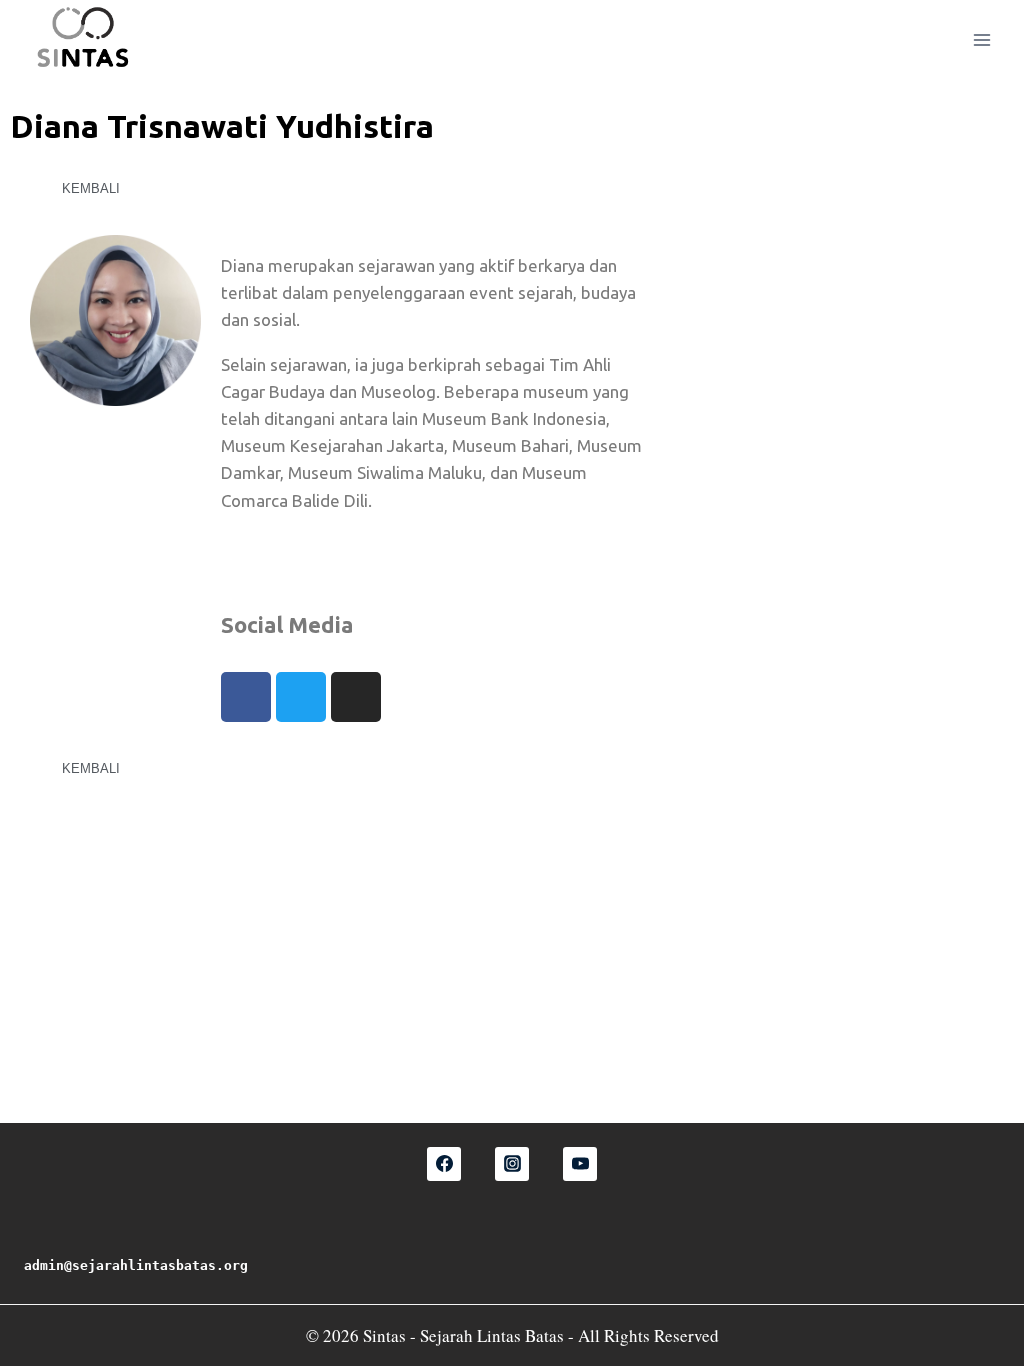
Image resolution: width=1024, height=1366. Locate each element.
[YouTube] (580, 1164)
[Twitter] (301, 697)
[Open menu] (981, 39)
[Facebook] (246, 697)
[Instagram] (356, 697)
